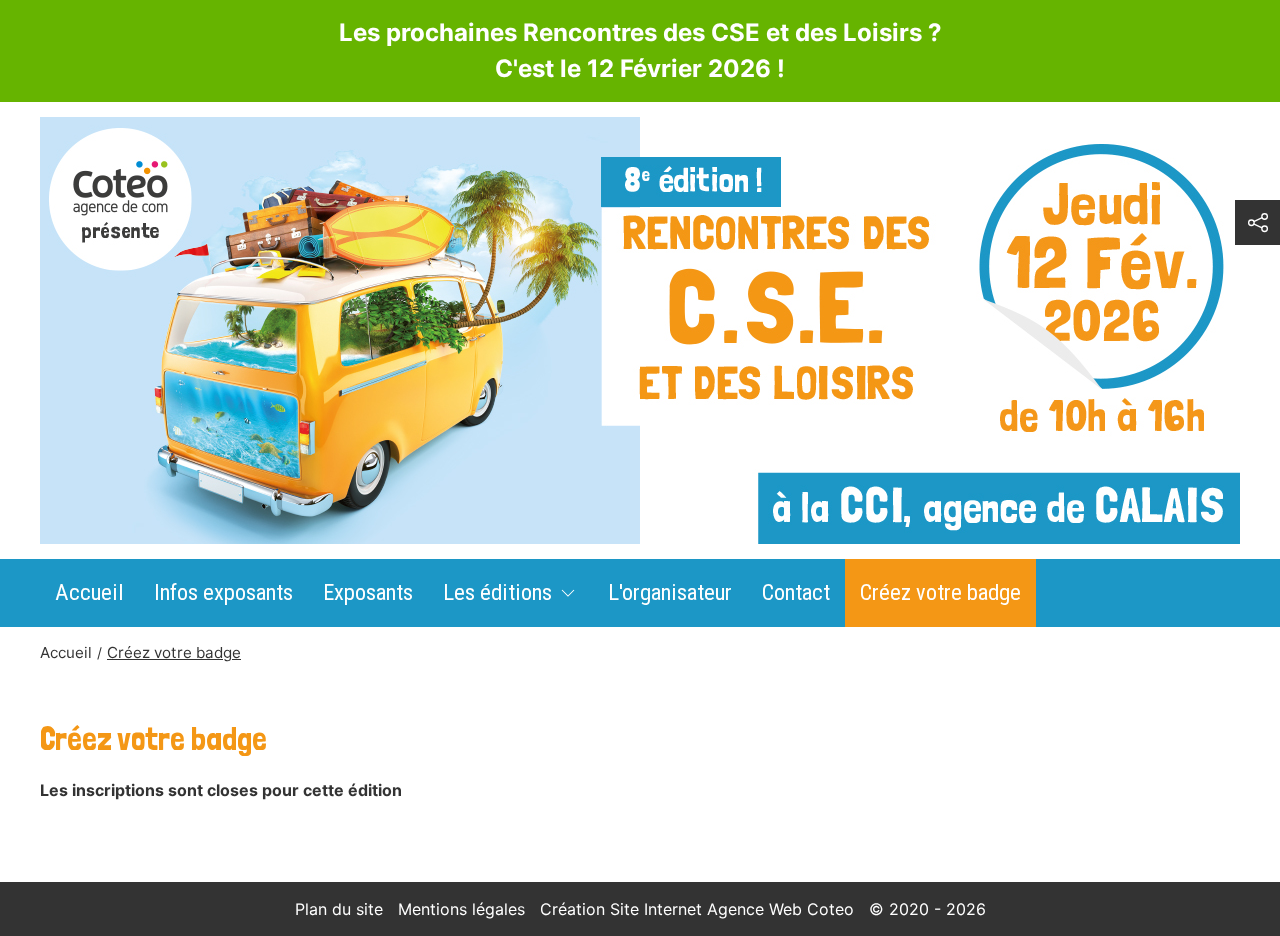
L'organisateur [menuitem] (670, 592)
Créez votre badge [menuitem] (940, 592)
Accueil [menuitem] (89, 592)
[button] (1257, 222)
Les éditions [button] (497, 592)
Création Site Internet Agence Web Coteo (697, 909)
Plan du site (339, 909)
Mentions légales (461, 909)
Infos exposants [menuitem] (223, 592)
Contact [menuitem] (796, 592)
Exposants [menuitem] (368, 592)
